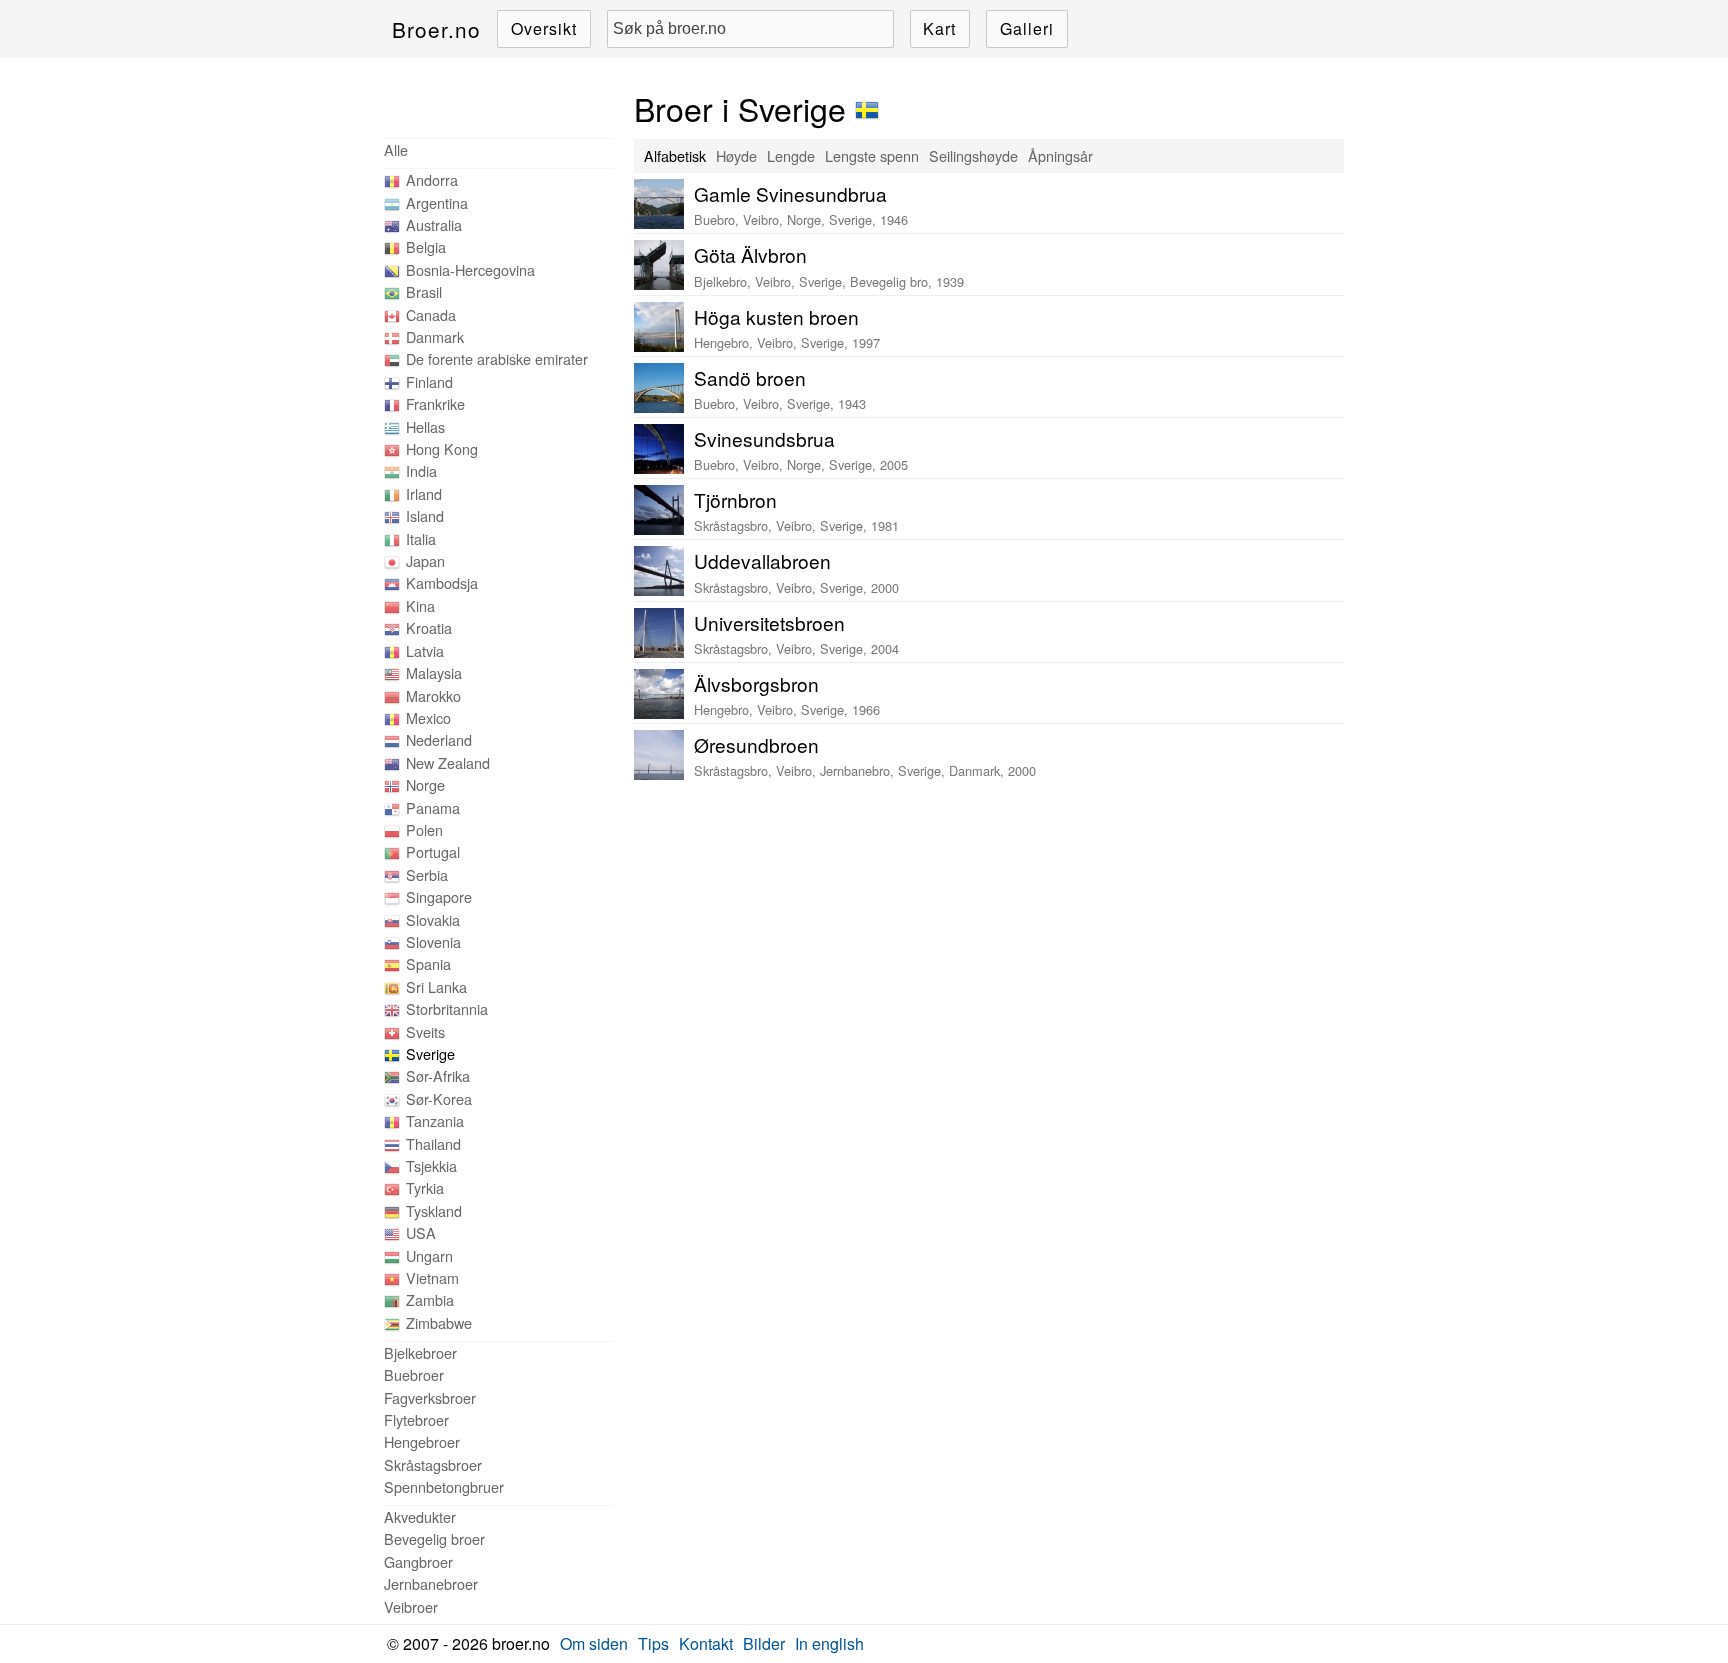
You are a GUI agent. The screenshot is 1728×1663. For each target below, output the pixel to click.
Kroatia (429, 627)
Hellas (425, 426)
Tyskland (434, 1210)
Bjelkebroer (420, 1352)
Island (425, 515)
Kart (939, 28)
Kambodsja (442, 582)
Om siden (594, 1643)
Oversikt (544, 28)
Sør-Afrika (438, 1075)
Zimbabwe (439, 1322)
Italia (421, 538)
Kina (420, 605)
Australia (434, 224)
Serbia (427, 874)
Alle (396, 149)
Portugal (433, 851)
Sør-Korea (439, 1098)
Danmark (435, 336)
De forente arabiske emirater (497, 358)
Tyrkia (425, 1187)
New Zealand (448, 762)
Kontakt (706, 1643)
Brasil (424, 291)
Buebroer (414, 1374)
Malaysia (434, 672)
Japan (425, 560)
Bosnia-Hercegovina (470, 269)
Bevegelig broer (434, 1538)
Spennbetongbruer (444, 1486)
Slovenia (433, 941)
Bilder (764, 1643)
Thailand (433, 1143)
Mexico (428, 717)
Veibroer (411, 1606)
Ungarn (429, 1255)
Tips (653, 1643)
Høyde (736, 155)
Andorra (432, 179)
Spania (428, 963)
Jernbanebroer (431, 1583)
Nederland (439, 739)
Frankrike (435, 403)
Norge (425, 784)
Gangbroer (418, 1561)
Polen (424, 829)
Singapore (439, 896)
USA (421, 1232)
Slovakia (433, 919)
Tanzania (435, 1120)
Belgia (426, 246)
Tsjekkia (431, 1165)
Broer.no (436, 29)
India (421, 470)
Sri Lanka (436, 986)
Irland (424, 493)
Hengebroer (422, 1441)
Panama (433, 807)
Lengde (791, 155)
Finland (429, 381)
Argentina (437, 202)
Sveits (425, 1031)
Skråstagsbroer (433, 1464)
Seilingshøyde (973, 155)
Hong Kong (442, 448)
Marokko (433, 695)
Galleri (1027, 28)
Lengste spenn (872, 155)
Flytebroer (416, 1419)
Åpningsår (1060, 155)
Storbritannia (447, 1008)
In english (829, 1643)
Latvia (425, 650)
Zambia (430, 1299)
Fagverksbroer (430, 1397)
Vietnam (432, 1277)
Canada (431, 314)
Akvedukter (420, 1516)
